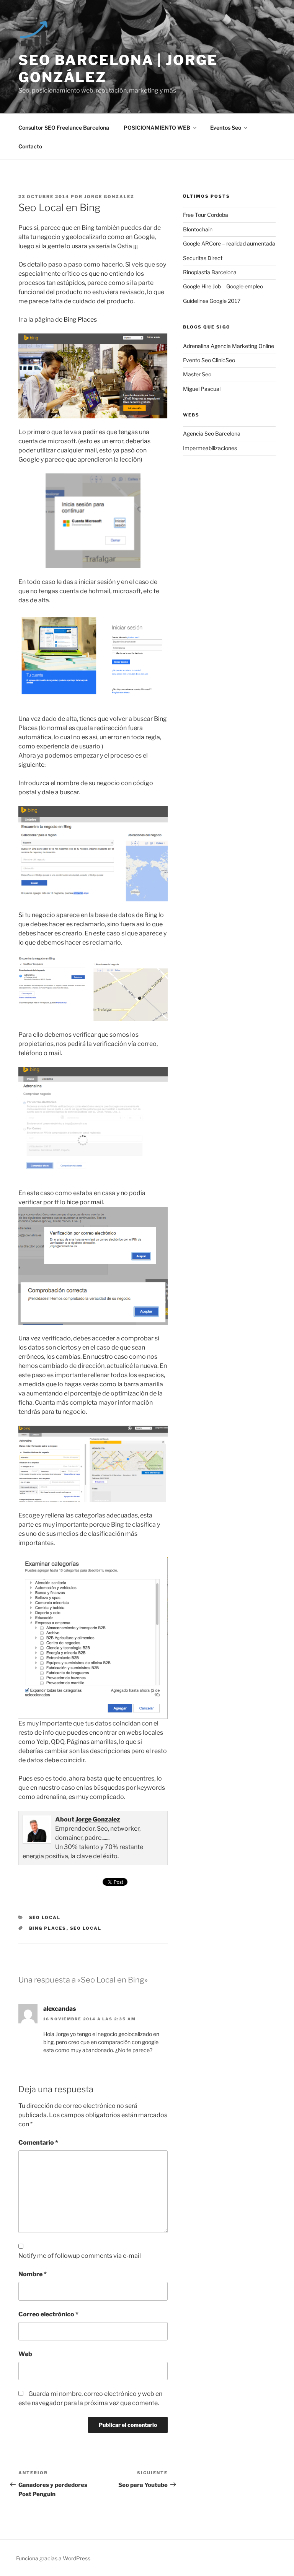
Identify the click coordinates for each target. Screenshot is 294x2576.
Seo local (86, 1928)
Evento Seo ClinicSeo (209, 360)
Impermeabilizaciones (210, 448)
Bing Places (80, 320)
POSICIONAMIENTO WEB (157, 128)
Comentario (38, 2143)
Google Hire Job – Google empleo (223, 286)
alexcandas (60, 2009)
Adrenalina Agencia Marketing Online (229, 346)
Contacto (30, 146)
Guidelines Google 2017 (212, 301)
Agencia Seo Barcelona (212, 433)
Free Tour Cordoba (206, 215)
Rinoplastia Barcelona (210, 272)
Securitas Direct (203, 258)
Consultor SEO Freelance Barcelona (64, 128)
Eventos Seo (226, 128)
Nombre (33, 2274)
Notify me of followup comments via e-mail (80, 2256)
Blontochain (198, 229)
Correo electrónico (48, 2314)
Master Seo (197, 374)
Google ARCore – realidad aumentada (229, 243)
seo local (45, 1917)
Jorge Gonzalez (109, 197)
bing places (48, 1928)
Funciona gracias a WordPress (53, 2558)
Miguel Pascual (202, 389)
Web (25, 2354)
